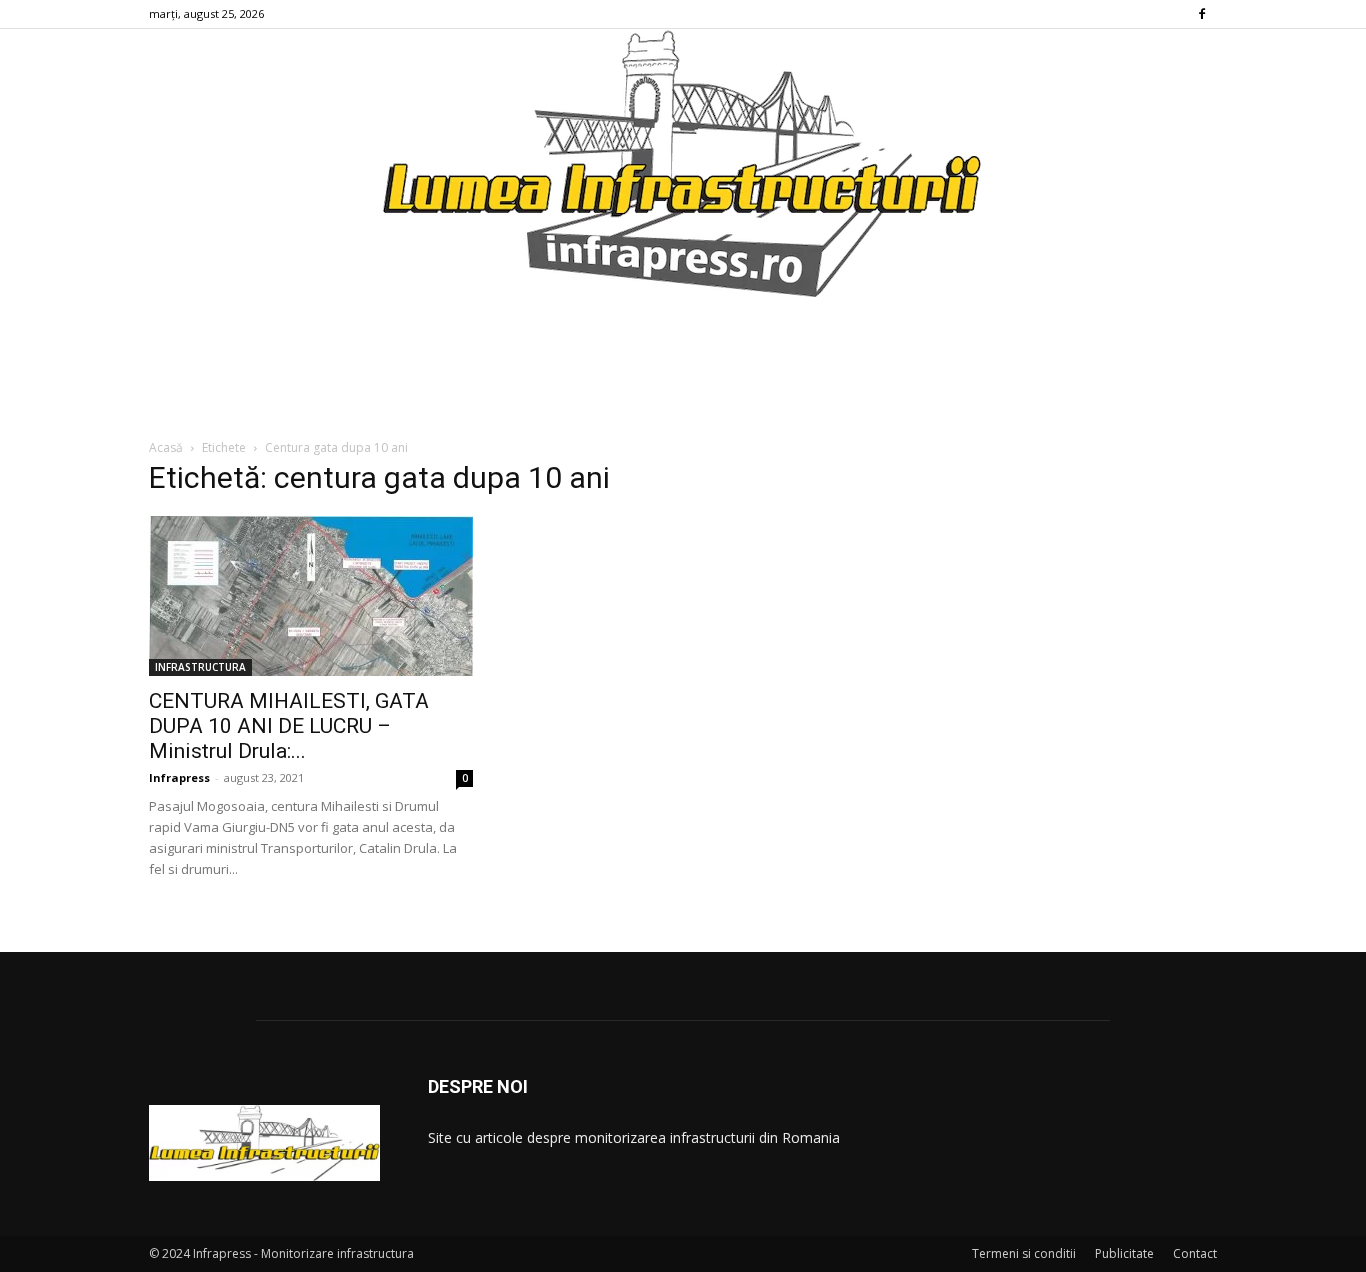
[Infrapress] (683, 163)
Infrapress (179, 777)
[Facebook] (1202, 14)
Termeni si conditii (1024, 1253)
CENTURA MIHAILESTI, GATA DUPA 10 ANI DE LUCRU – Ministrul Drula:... (289, 726)
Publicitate (1124, 1253)
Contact (1195, 1253)
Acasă (166, 447)
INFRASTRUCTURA (200, 667)
